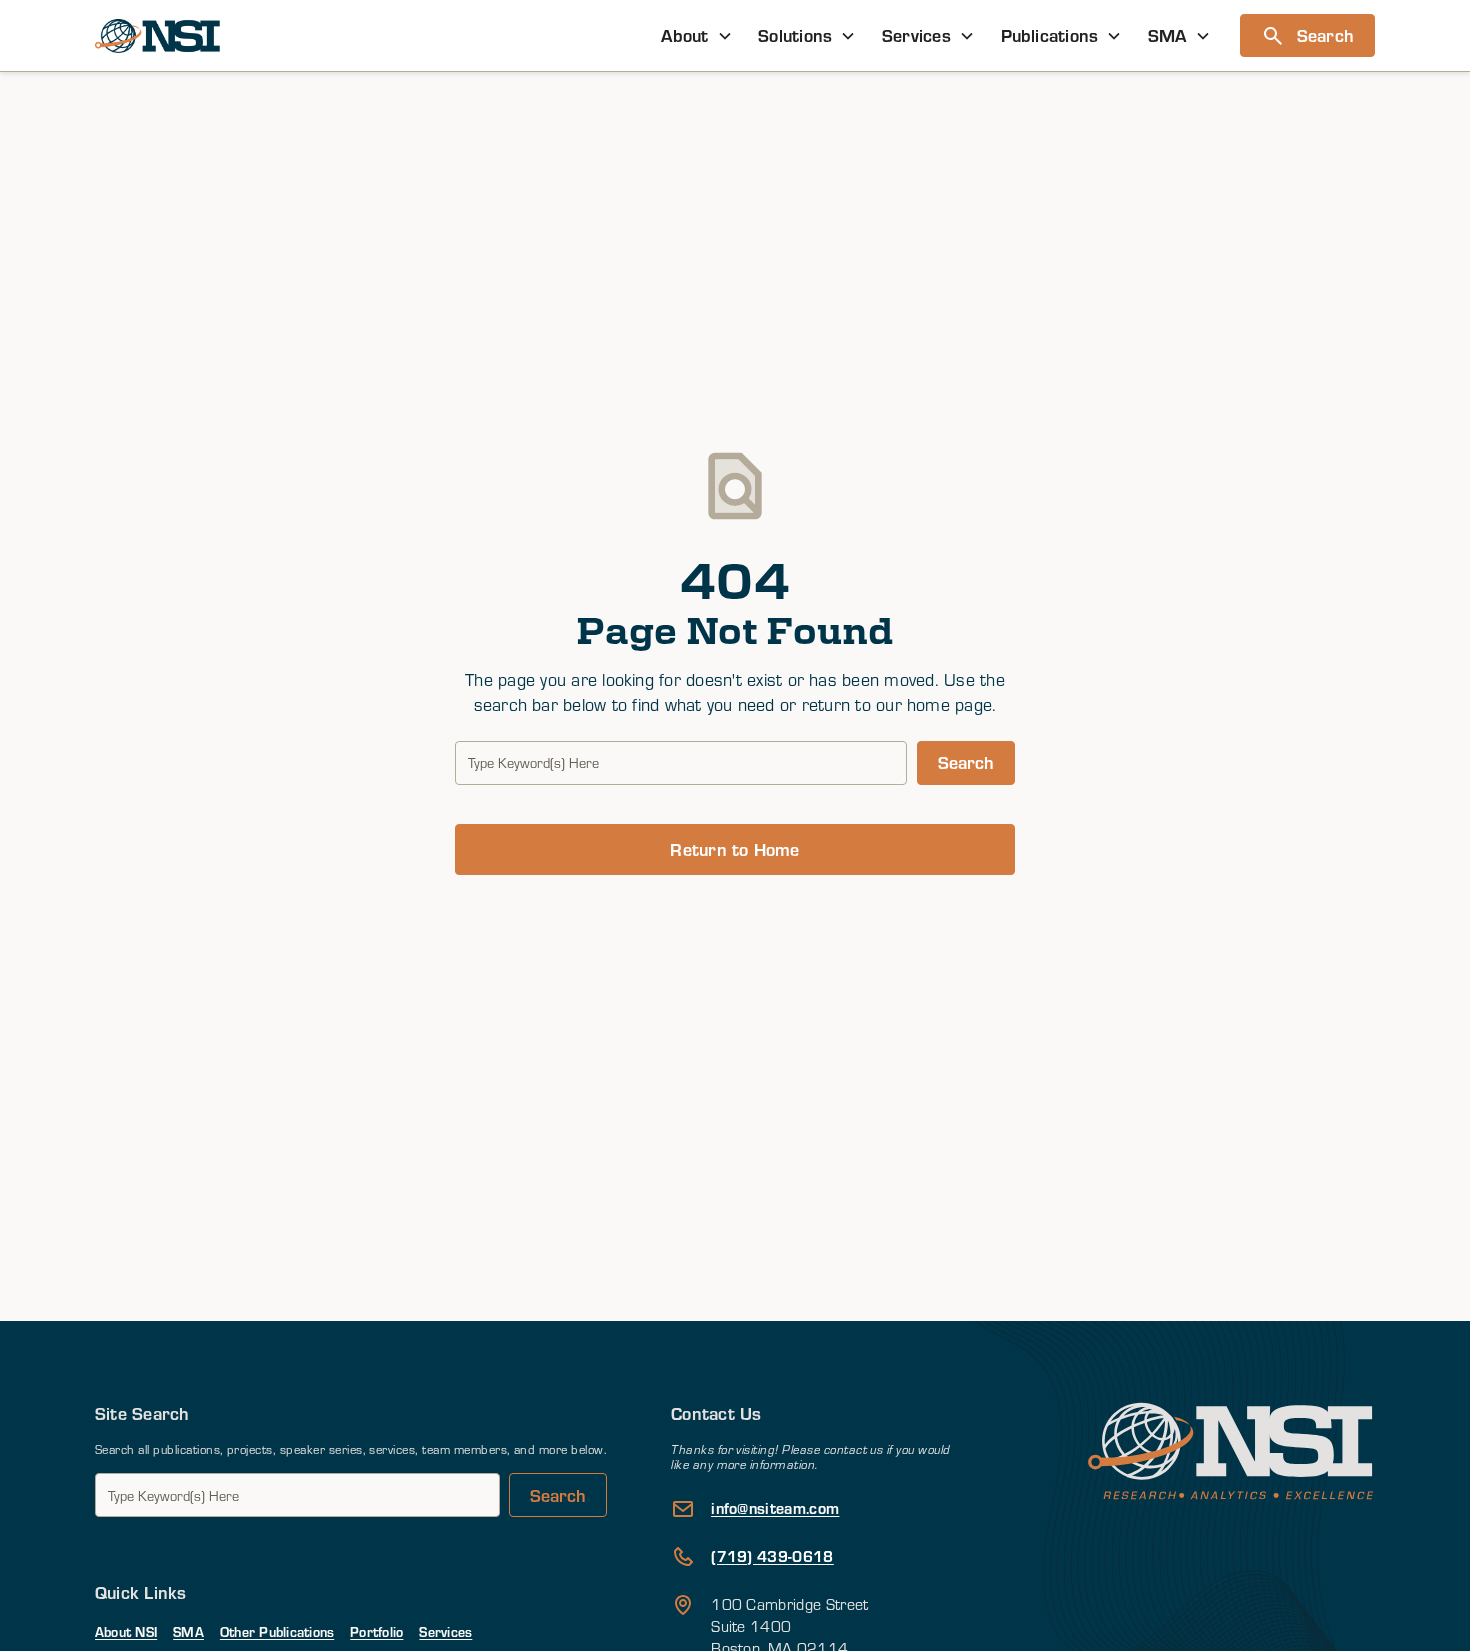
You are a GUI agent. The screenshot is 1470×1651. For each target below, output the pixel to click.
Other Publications (277, 1631)
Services (445, 1631)
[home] (157, 36)
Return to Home (734, 849)
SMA (188, 1631)
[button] (697, 35)
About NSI (126, 1631)
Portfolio (376, 1631)
